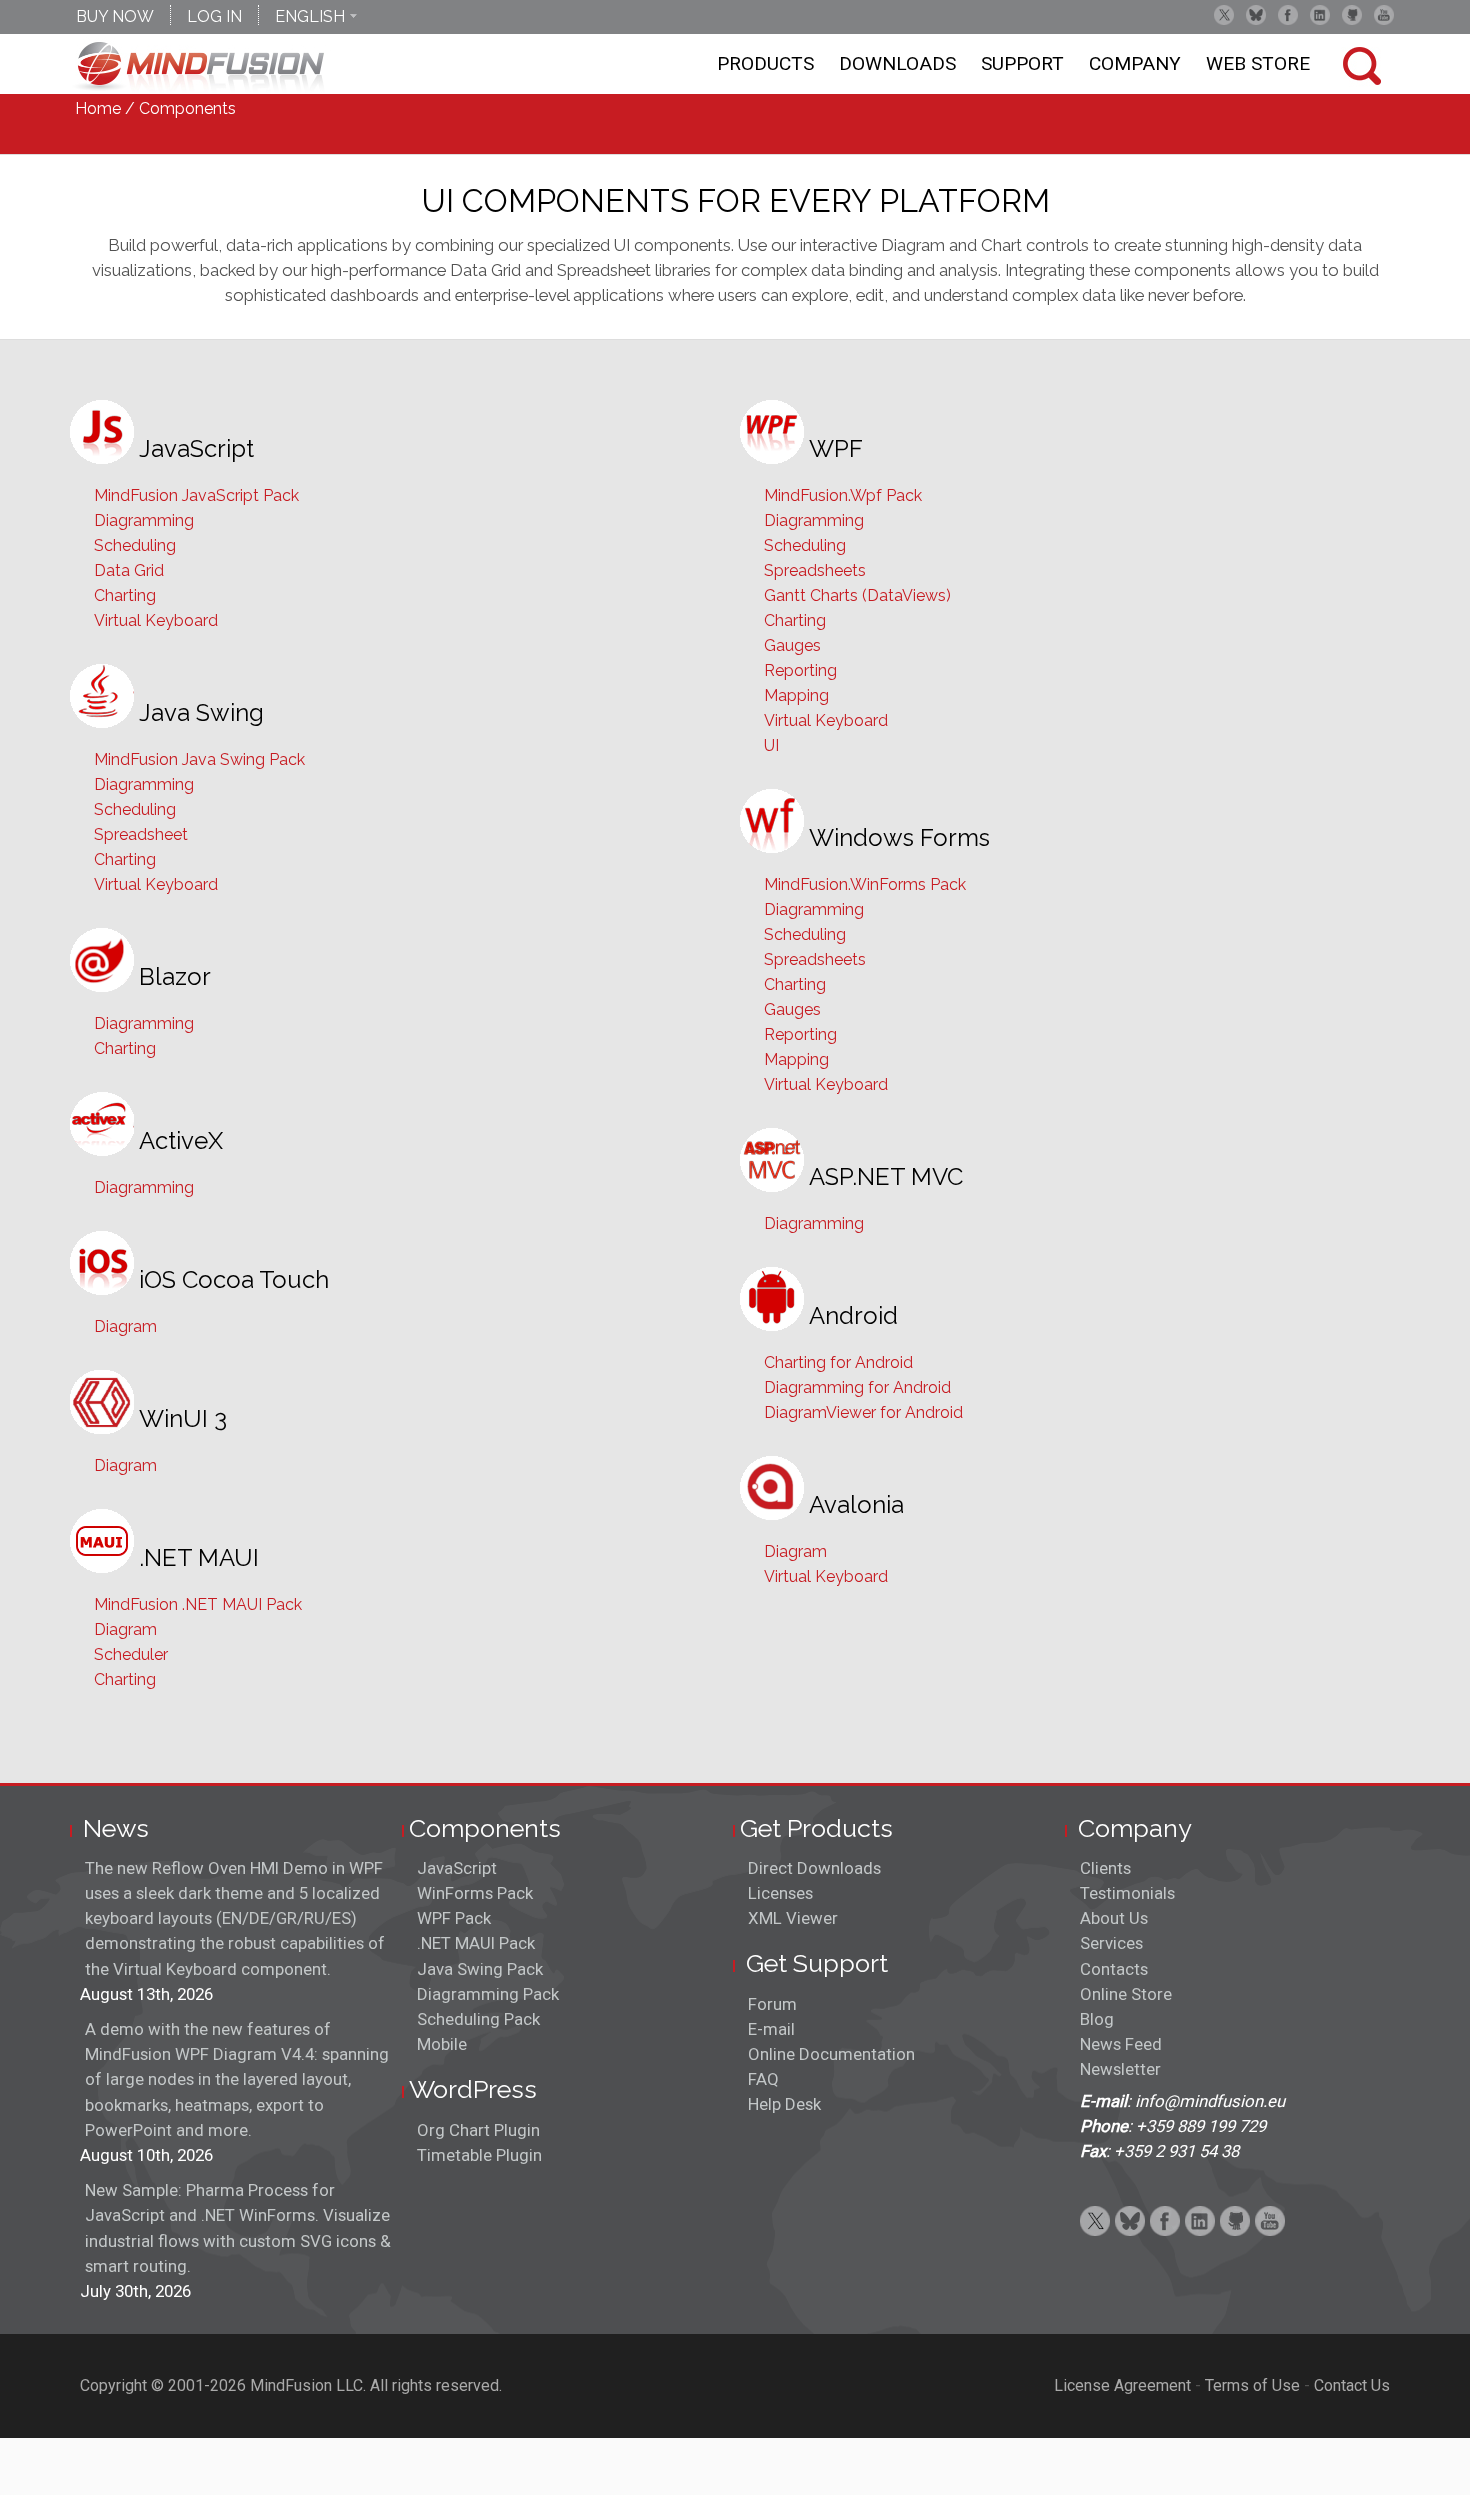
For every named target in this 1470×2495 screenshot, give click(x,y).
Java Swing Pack (480, 1969)
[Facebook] (1288, 15)
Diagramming (144, 520)
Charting (125, 595)
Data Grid (129, 570)
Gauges (792, 645)
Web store (1258, 63)
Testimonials (1127, 1893)
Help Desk (784, 2104)
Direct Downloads (814, 1868)
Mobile (442, 2044)
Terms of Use (1252, 2385)
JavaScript (457, 1868)
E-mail (771, 2029)
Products (765, 63)
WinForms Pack (475, 1893)
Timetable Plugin (479, 2155)
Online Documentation (831, 2054)
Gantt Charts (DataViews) (857, 595)
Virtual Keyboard (156, 620)
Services (1111, 1943)
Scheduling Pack (478, 2019)
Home (98, 108)
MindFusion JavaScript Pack (196, 495)
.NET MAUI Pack (476, 1943)
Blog (1097, 2019)
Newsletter (1120, 2069)
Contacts (1114, 1969)
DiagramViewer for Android (863, 1412)
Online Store (1126, 1994)
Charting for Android (838, 1362)
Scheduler (131, 1654)
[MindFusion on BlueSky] (1256, 15)
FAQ (763, 2079)
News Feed (1121, 2044)
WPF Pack (454, 1918)
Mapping (796, 695)
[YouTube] (1384, 15)
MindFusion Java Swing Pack (199, 759)
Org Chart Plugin (478, 2130)
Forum (772, 2004)
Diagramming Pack (488, 1994)
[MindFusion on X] (1224, 15)
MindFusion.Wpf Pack (843, 495)
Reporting (800, 670)
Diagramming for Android (857, 1387)
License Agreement (1122, 2385)
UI (771, 745)
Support (1022, 63)
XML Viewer (793, 1918)
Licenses (780, 1893)
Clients (1105, 1868)
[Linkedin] (1320, 15)
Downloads (897, 63)
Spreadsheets (815, 570)
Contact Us (1352, 2385)
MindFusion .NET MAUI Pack (198, 1604)
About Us (1114, 1918)
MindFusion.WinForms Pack (865, 884)
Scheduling (135, 545)
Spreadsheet (141, 834)
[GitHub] (1352, 15)
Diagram (125, 1326)
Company (1135, 63)
